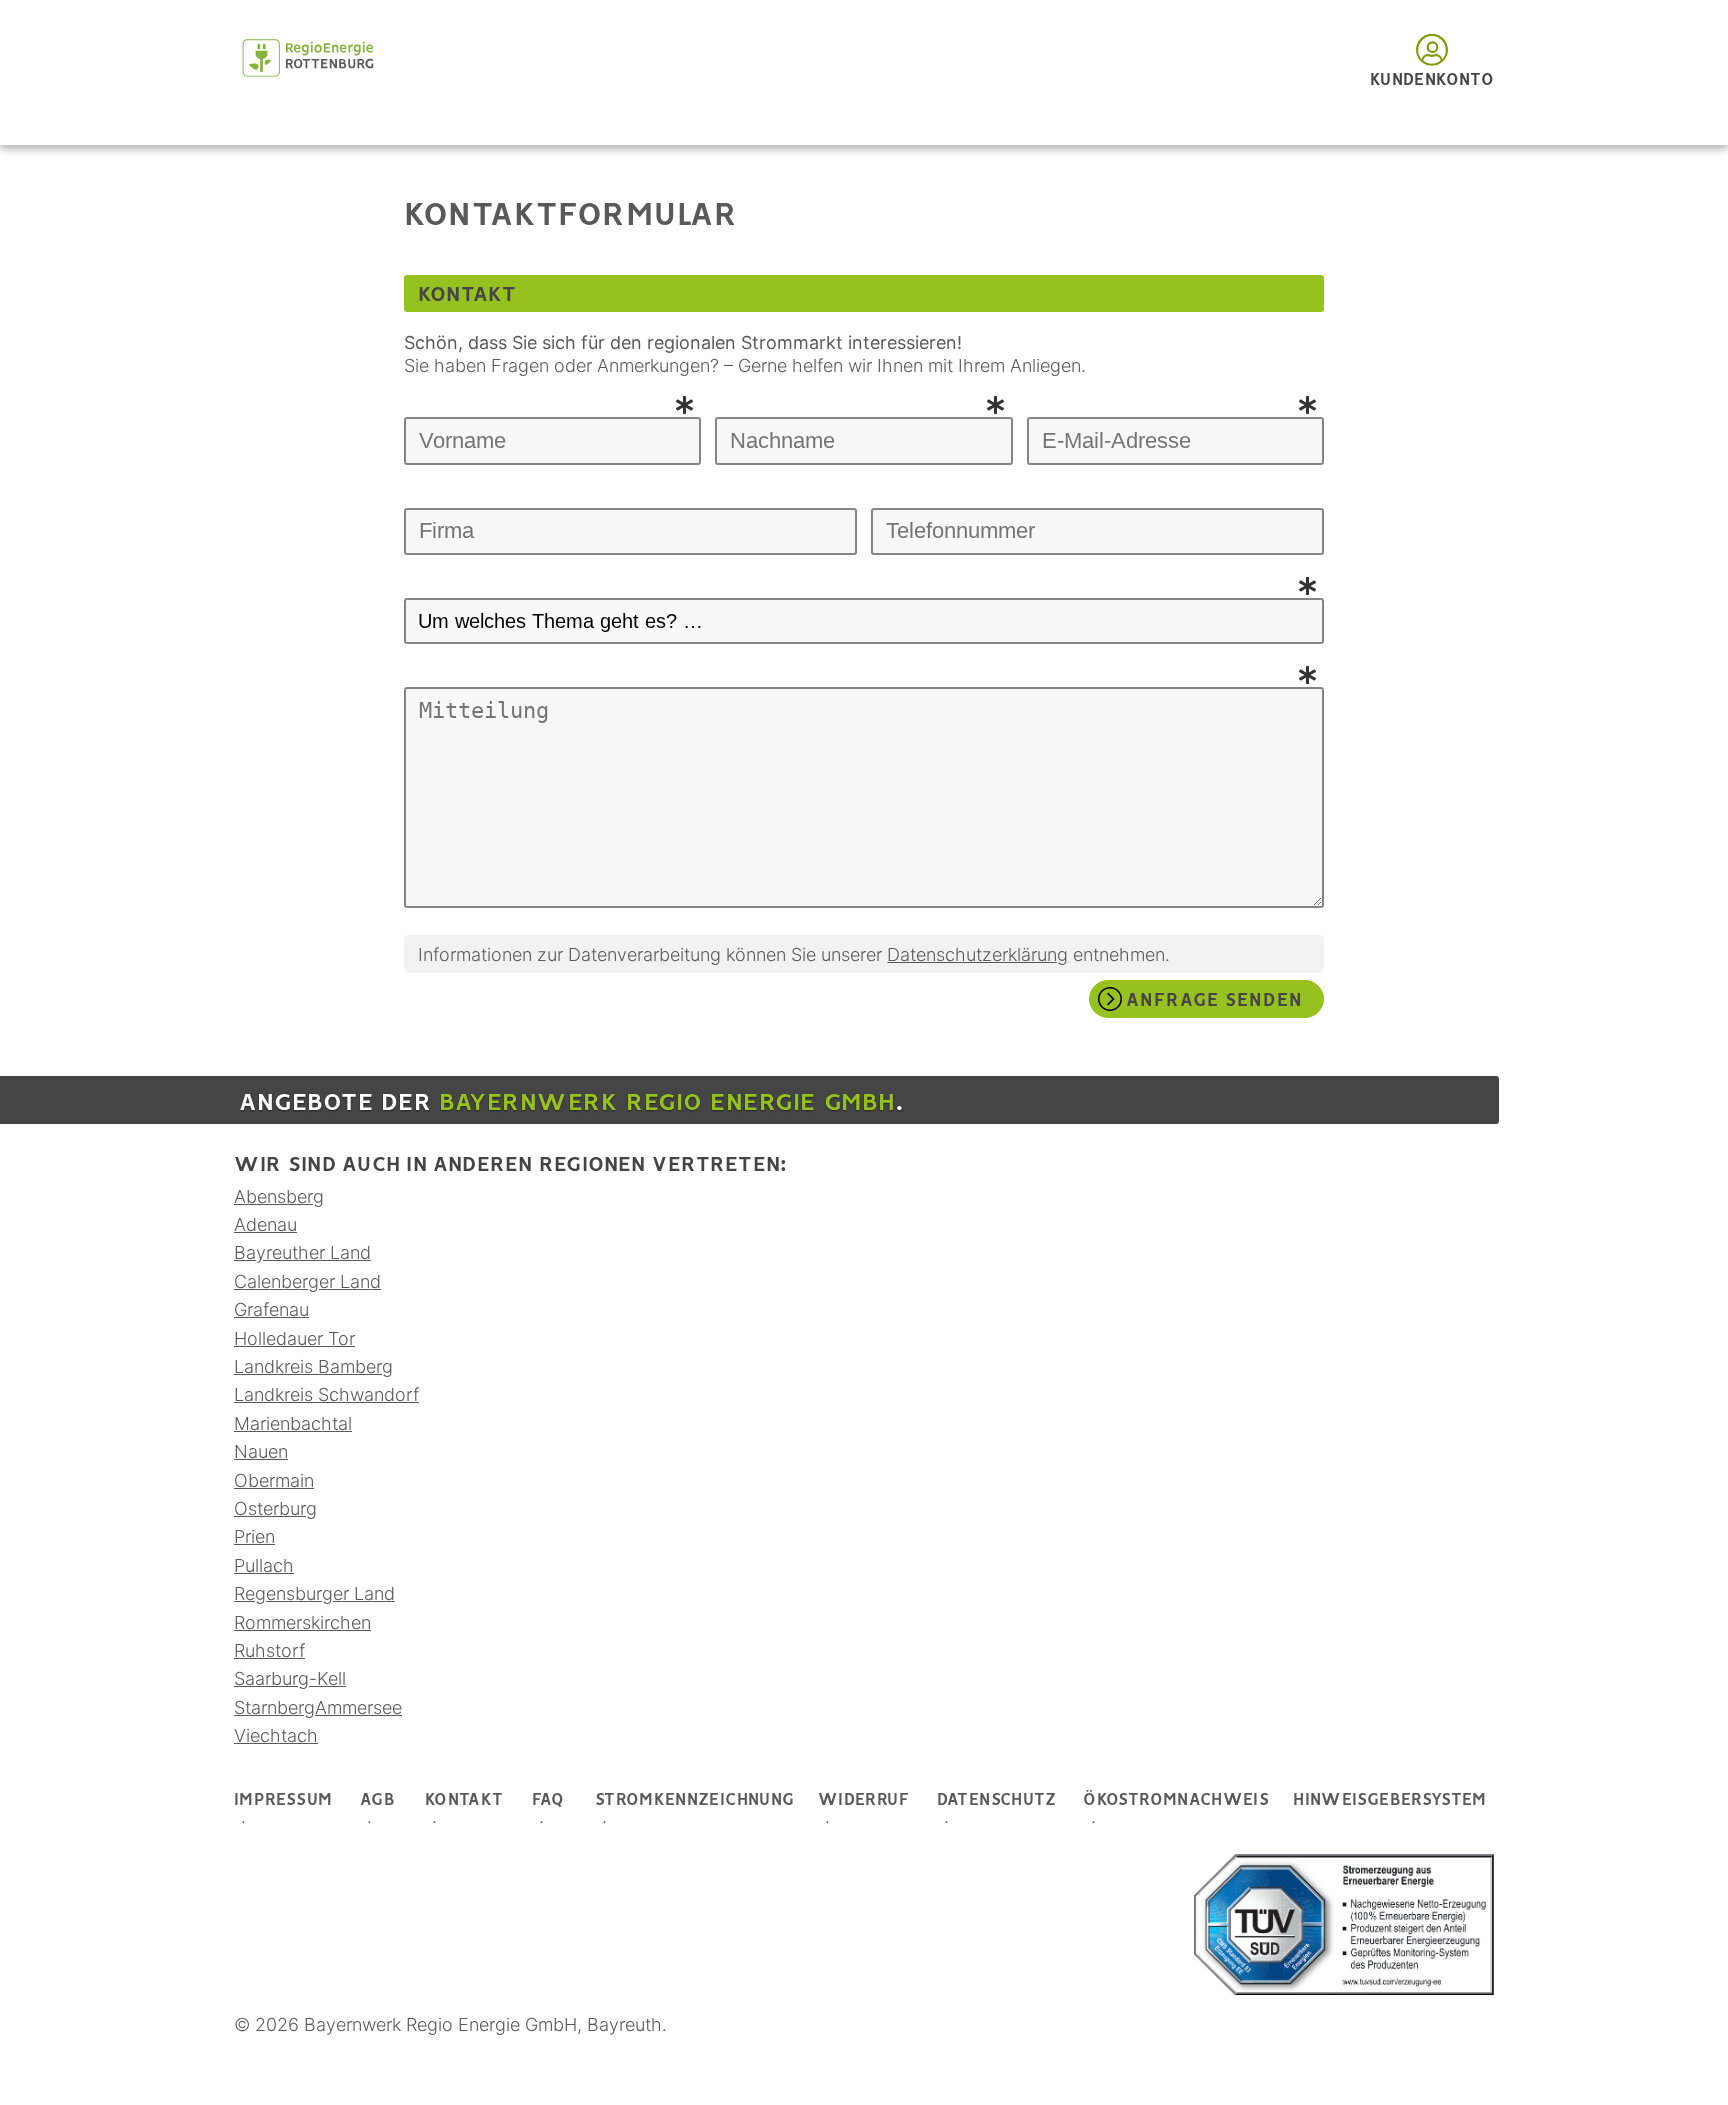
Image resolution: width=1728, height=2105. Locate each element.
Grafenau (271, 1309)
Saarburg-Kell (290, 1678)
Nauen (261, 1451)
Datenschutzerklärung (977, 954)
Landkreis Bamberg (313, 1366)
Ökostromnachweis (1176, 1800)
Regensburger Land (314, 1593)
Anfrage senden (1214, 1001)
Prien (254, 1536)
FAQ (548, 1800)
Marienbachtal (293, 1423)
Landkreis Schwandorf (326, 1394)
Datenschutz (997, 1800)
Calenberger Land (307, 1281)
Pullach (264, 1565)
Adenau (265, 1224)
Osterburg (275, 1508)
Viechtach (276, 1735)
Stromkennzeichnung (694, 1800)
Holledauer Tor (294, 1338)
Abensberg (279, 1196)
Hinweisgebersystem (1389, 1800)
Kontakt (464, 1800)
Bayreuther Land (302, 1252)
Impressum (283, 1800)
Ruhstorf (269, 1650)
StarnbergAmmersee (318, 1707)
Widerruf (863, 1800)
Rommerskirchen (302, 1622)
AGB (377, 1800)
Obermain (274, 1480)
